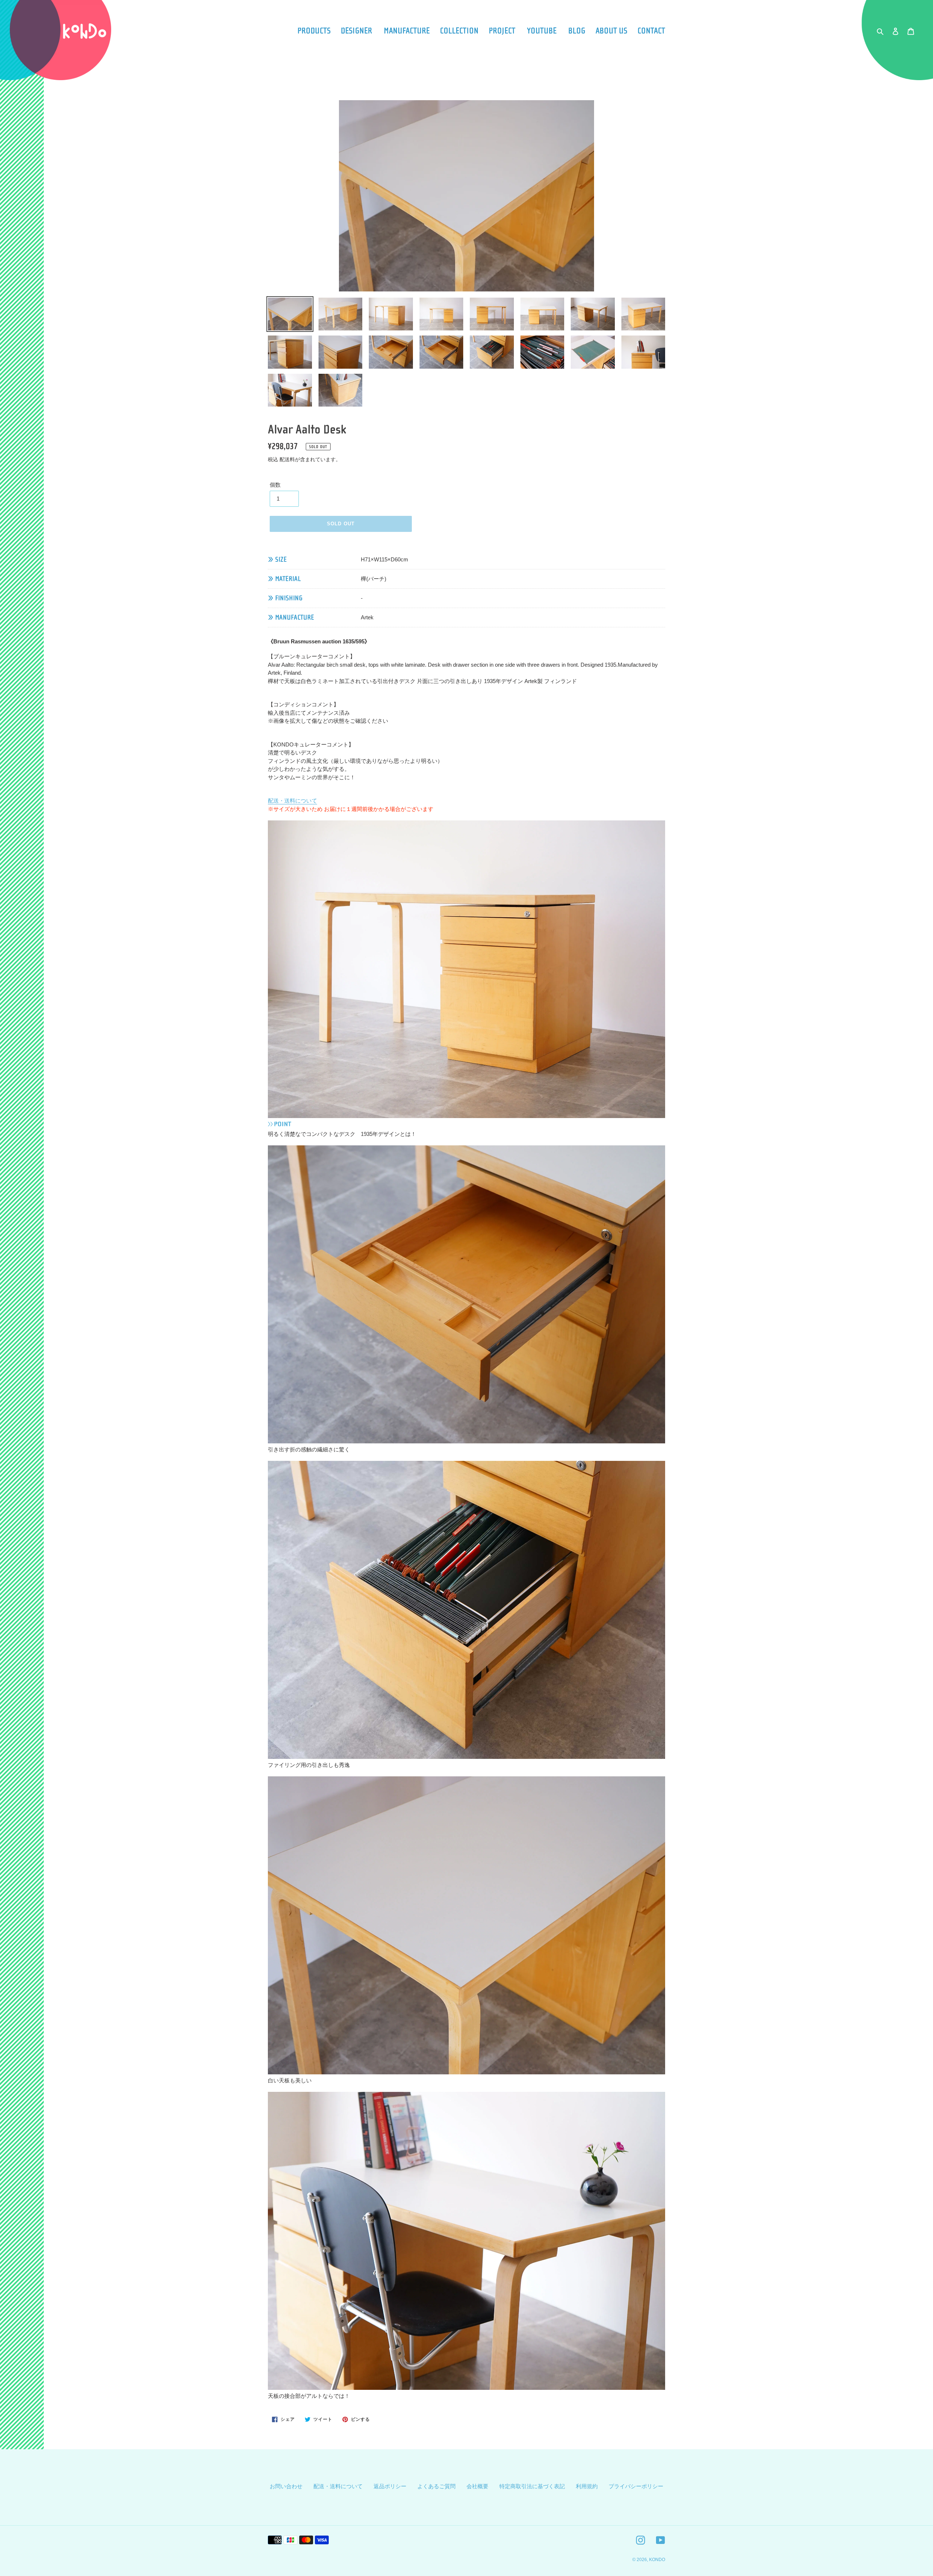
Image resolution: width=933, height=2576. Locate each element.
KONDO (657, 2560)
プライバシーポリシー (636, 2486)
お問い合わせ (286, 2486)
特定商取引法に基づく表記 (532, 2486)
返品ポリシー (390, 2486)
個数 (275, 485)
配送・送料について (292, 801)
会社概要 (477, 2486)
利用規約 (587, 2486)
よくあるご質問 (436, 2486)
